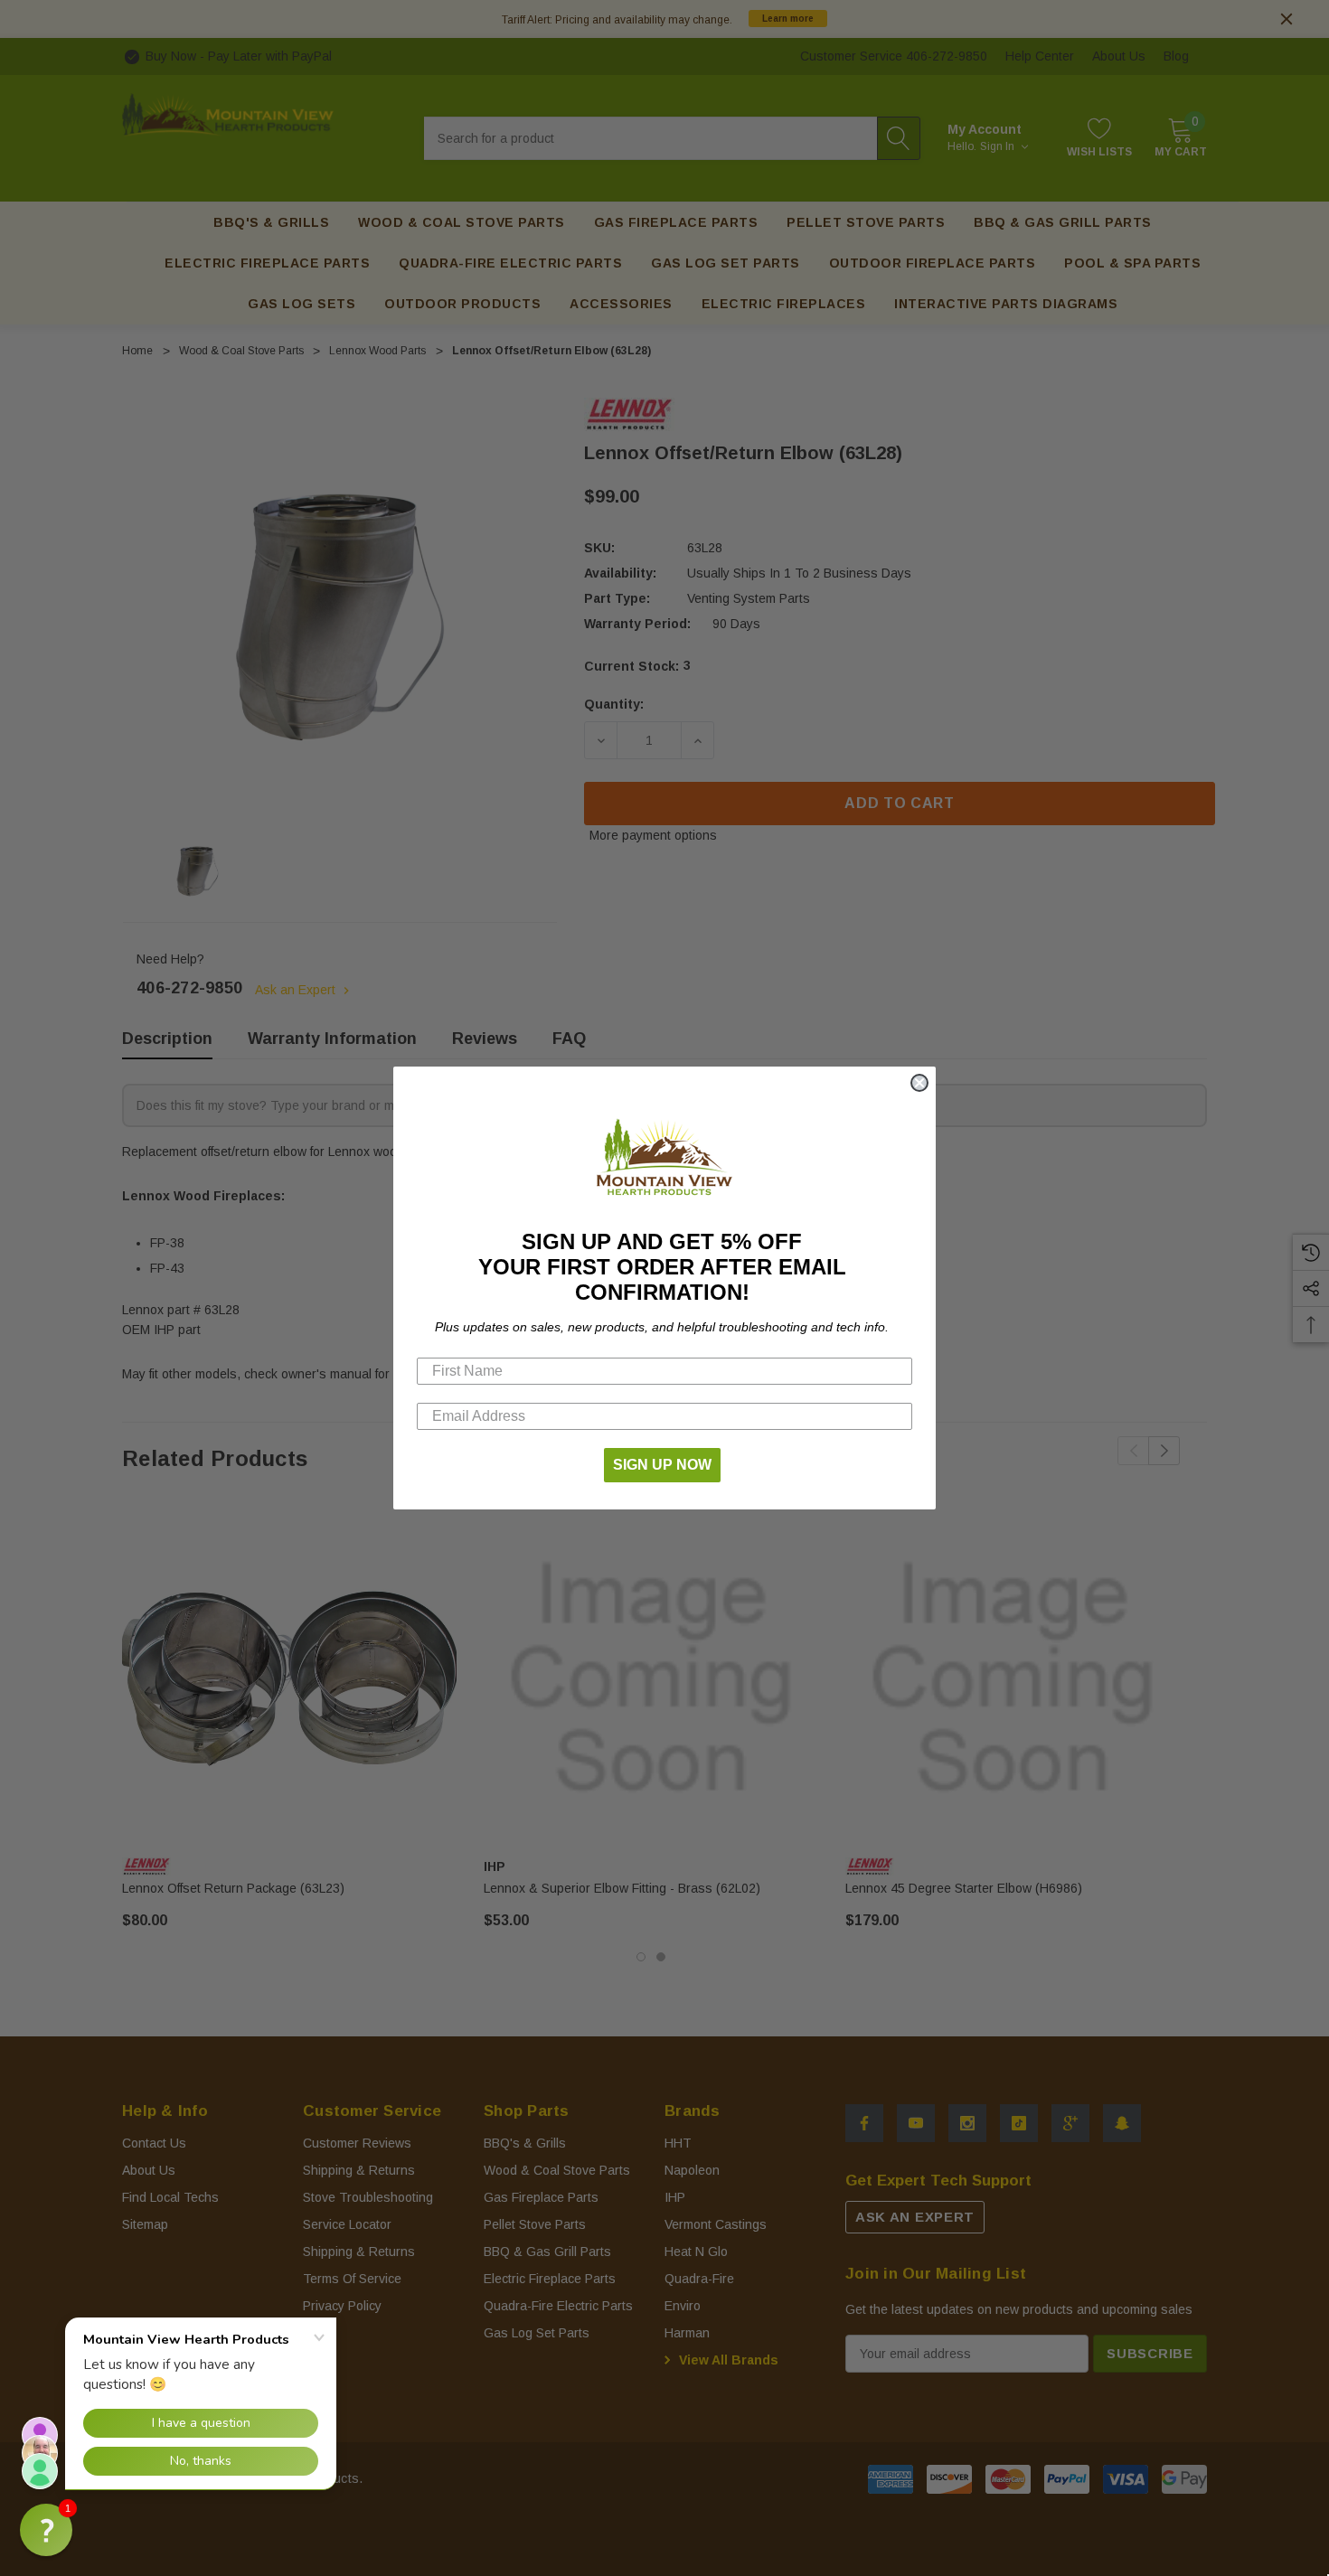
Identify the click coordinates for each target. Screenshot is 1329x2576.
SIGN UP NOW (662, 1465)
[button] (46, 2530)
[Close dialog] (919, 1083)
